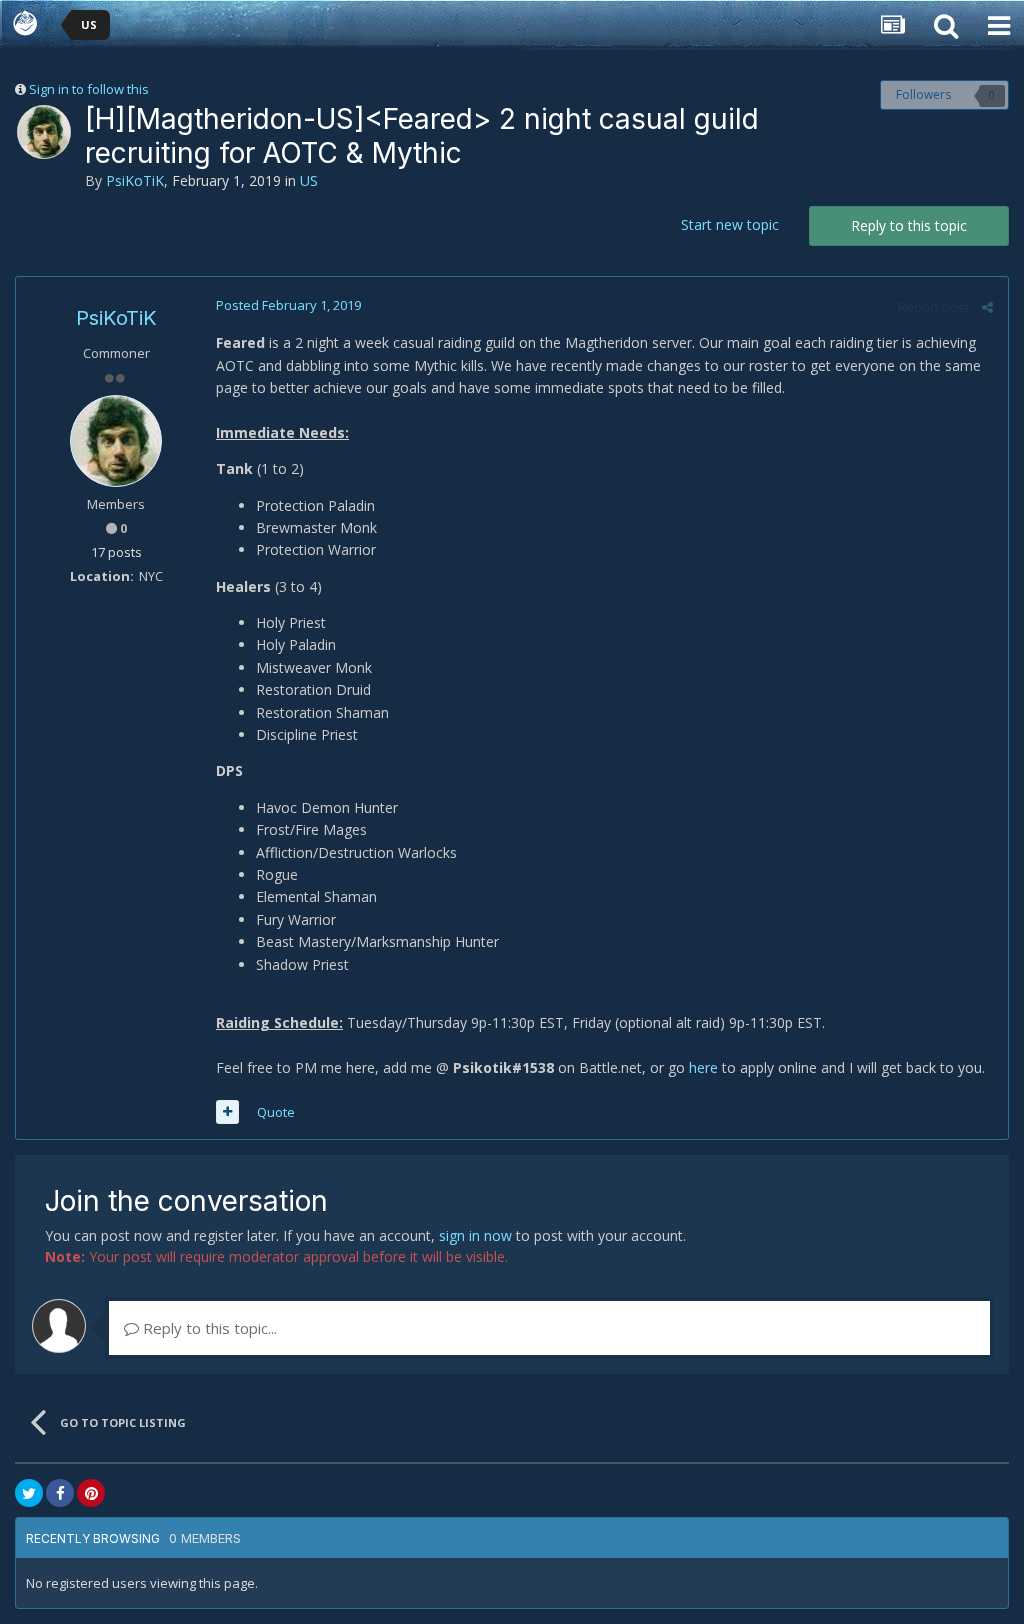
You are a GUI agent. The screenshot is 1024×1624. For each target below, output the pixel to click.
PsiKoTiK (135, 180)
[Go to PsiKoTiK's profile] (44, 132)
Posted (288, 305)
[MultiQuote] (227, 1112)
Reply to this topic (909, 225)
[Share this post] (987, 307)
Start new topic (730, 224)
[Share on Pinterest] (91, 1493)
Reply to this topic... (208, 1328)
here (703, 1067)
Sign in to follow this (89, 89)
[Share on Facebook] (60, 1493)
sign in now (475, 1235)
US (309, 180)
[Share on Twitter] (29, 1493)
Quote (276, 1112)
